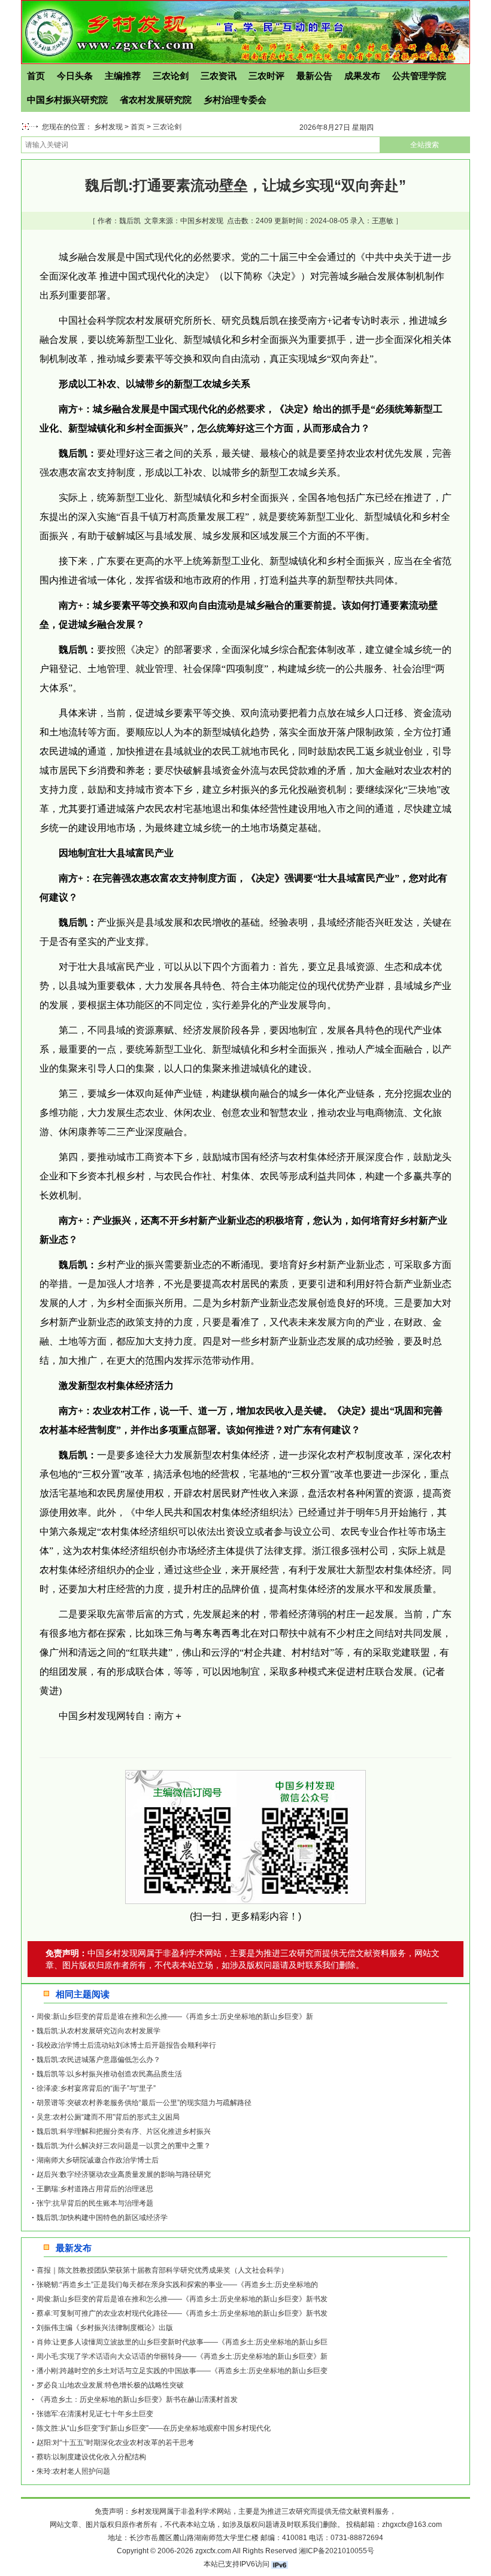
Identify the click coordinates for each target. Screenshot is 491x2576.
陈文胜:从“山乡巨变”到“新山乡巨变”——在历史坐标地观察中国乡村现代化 (154, 2428)
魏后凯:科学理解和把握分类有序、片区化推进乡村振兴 (124, 2131)
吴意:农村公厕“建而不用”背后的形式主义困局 (108, 2117)
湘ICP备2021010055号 (337, 2551)
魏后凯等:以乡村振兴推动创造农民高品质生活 (109, 2074)
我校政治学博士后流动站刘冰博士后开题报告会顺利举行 (126, 2045)
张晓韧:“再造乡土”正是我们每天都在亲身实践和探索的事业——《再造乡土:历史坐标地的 (177, 2285)
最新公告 (314, 76)
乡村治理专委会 (235, 100)
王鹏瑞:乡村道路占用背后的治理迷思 (95, 2189)
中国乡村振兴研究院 (67, 100)
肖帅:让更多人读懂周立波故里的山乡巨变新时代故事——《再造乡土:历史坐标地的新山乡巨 (182, 2342)
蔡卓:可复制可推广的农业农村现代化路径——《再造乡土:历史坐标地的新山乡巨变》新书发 (182, 2313)
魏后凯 (130, 221)
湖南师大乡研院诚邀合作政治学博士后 (98, 2160)
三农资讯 (219, 76)
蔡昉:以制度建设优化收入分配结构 (91, 2457)
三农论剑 (171, 76)
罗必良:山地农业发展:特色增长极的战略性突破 (110, 2385)
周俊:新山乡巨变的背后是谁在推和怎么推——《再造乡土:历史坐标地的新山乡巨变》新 (175, 2017)
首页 (36, 76)
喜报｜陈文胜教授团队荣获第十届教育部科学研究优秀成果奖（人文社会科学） (162, 2270)
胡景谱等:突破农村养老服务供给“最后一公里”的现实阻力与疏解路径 (144, 2103)
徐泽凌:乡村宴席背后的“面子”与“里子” (96, 2088)
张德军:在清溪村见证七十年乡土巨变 (95, 2414)
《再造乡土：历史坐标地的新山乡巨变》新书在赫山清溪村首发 (137, 2399)
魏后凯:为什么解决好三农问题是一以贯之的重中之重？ (124, 2146)
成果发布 (362, 76)
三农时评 (266, 76)
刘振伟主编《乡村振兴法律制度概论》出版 (105, 2328)
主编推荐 (123, 76)
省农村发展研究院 (156, 100)
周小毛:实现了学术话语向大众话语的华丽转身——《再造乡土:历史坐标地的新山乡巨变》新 (182, 2356)
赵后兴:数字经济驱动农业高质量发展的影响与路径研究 (124, 2174)
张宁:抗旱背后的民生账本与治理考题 (95, 2203)
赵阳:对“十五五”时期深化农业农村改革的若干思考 (115, 2443)
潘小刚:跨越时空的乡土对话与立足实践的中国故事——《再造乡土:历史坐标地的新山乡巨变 (182, 2371)
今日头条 (75, 76)
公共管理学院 (419, 76)
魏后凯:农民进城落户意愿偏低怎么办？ (98, 2060)
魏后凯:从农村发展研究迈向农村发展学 (98, 2031)
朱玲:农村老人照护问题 (73, 2471)
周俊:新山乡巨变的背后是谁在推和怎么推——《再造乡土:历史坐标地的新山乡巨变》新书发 (182, 2299)
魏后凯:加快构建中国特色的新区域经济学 (102, 2218)
